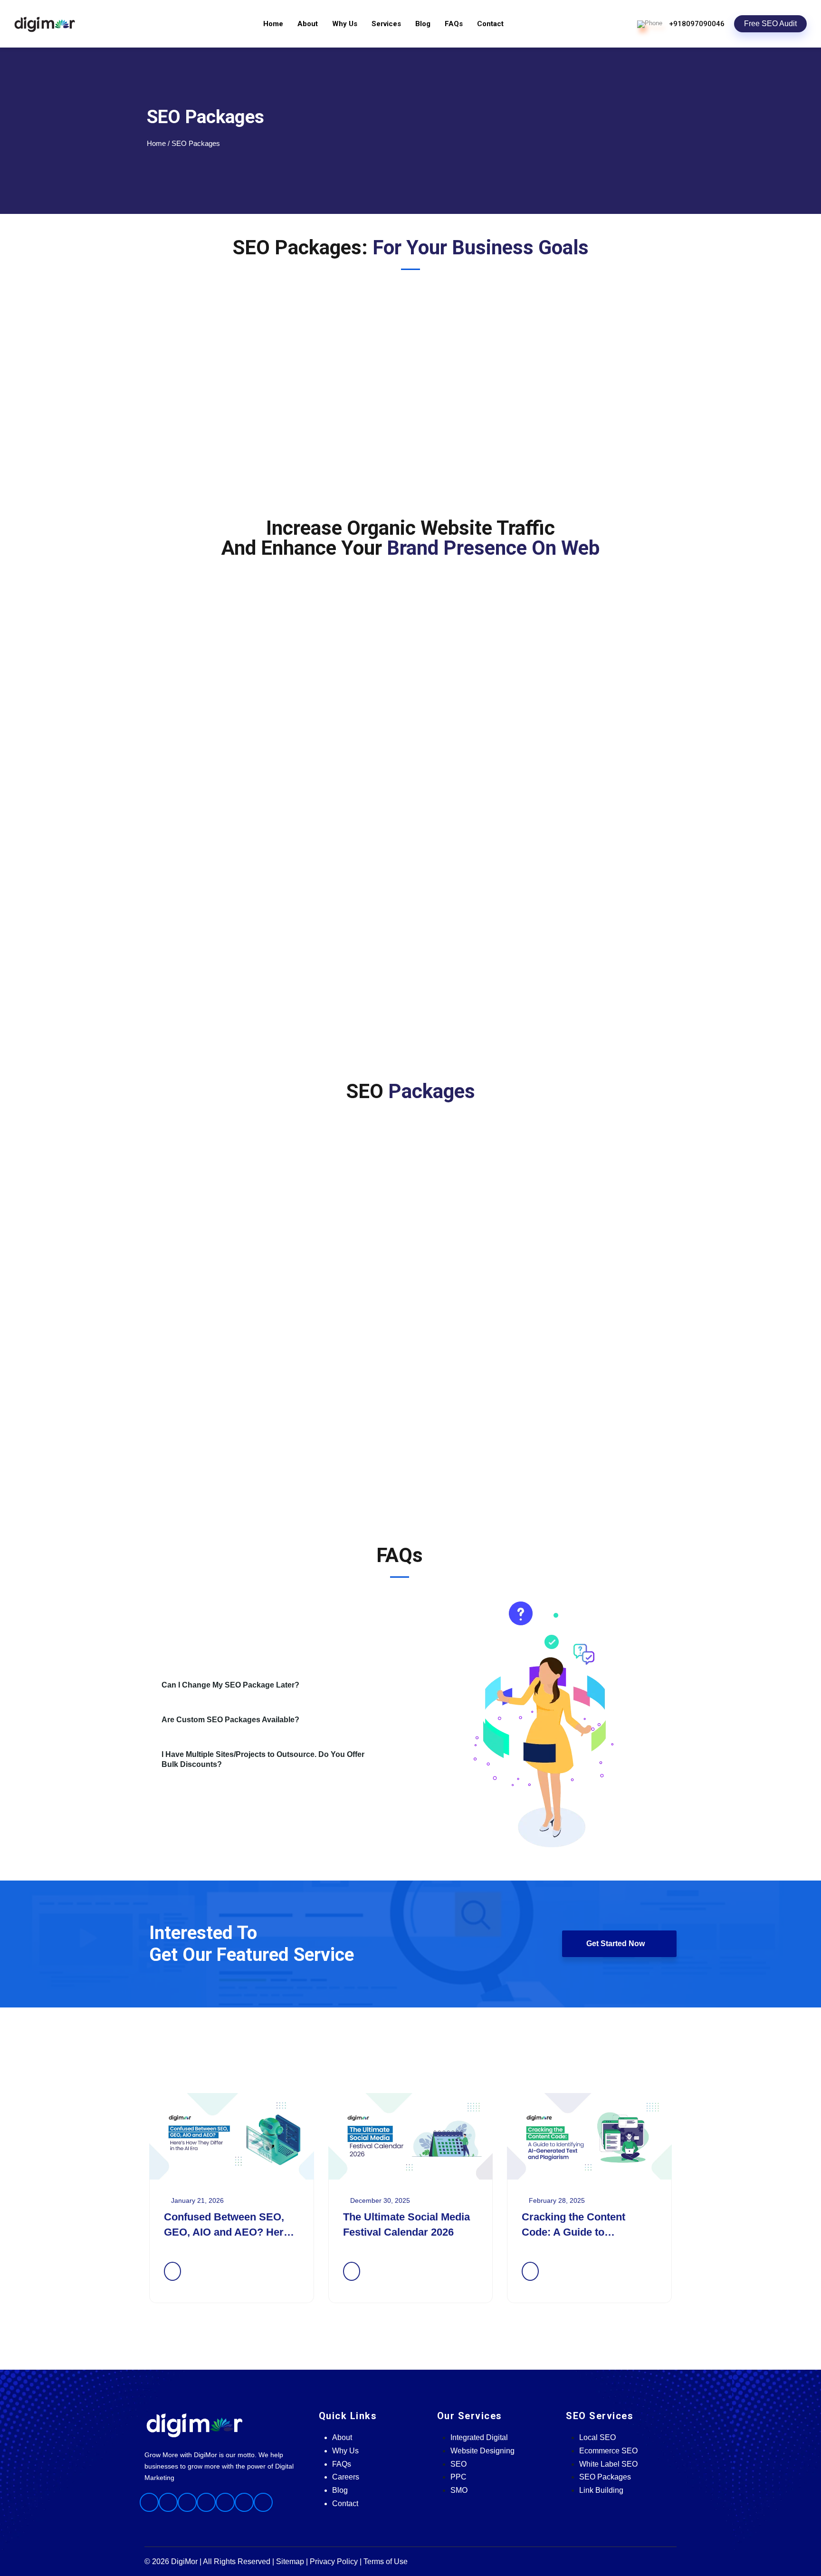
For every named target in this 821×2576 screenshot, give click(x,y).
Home (273, 24)
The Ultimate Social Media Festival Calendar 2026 (406, 2224)
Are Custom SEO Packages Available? (230, 1720)
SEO (458, 2464)
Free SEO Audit (770, 24)
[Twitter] (206, 2502)
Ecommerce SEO (608, 2451)
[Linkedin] (187, 2502)
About (308, 24)
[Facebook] (149, 2502)
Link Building (601, 2490)
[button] (277, 1685)
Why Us (345, 24)
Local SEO (597, 2437)
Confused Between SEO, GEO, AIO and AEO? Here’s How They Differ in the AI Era (231, 2225)
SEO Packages (605, 2477)
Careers (346, 2477)
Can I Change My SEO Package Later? (230, 1685)
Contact (490, 24)
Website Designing (482, 2451)
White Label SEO (608, 2464)
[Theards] (263, 2502)
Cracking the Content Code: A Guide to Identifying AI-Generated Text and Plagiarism (581, 2225)
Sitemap (290, 2562)
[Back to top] (809, 2048)
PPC (458, 2477)
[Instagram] (168, 2502)
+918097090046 (697, 24)
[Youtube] (225, 2502)
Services (386, 24)
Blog (423, 24)
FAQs (454, 24)
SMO (459, 2490)
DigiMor (184, 2562)
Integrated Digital (479, 2437)
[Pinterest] (244, 2502)
